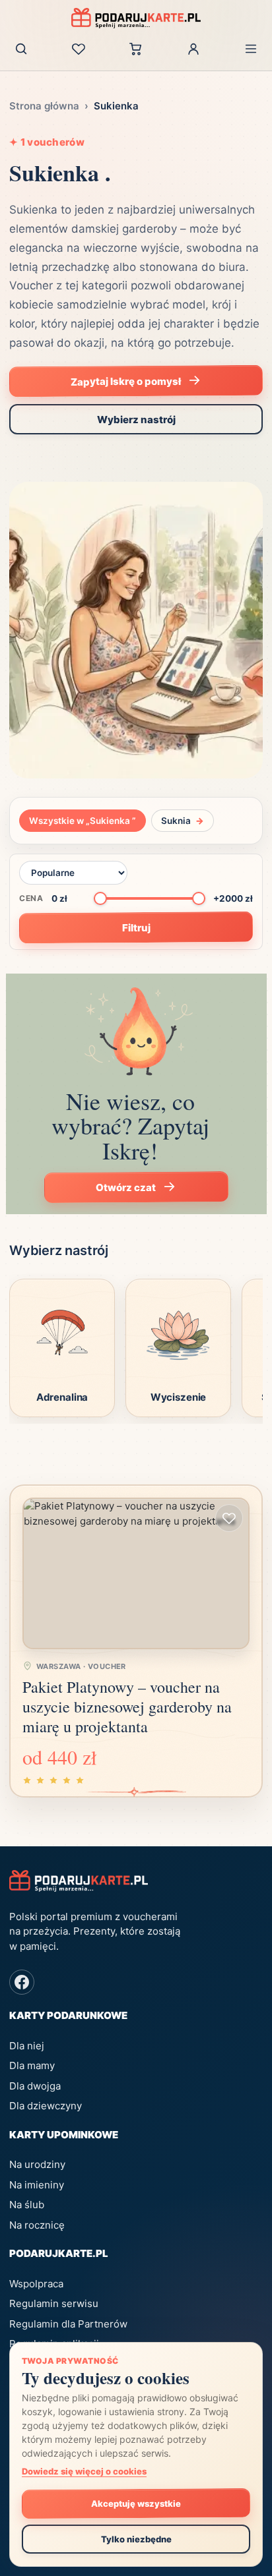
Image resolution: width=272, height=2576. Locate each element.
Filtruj (136, 927)
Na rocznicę (37, 2225)
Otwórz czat (125, 1188)
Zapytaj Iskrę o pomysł (125, 381)
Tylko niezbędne (136, 2539)
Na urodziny (37, 2164)
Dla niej (27, 2046)
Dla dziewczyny (46, 2106)
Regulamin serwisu (54, 2303)
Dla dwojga (35, 2086)
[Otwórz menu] (251, 49)
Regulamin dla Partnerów (68, 2324)
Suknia (183, 821)
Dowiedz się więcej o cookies (84, 2471)
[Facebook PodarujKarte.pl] (22, 1982)
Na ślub (27, 2205)
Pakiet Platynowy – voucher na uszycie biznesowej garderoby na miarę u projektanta (127, 1707)
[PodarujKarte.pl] (136, 18)
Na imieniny (37, 2185)
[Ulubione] (79, 49)
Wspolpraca (36, 2284)
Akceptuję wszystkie (136, 2503)
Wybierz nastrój (136, 420)
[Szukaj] (21, 49)
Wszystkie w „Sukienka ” (83, 821)
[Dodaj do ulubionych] (229, 1518)
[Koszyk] (135, 49)
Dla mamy (32, 2065)
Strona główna (44, 106)
